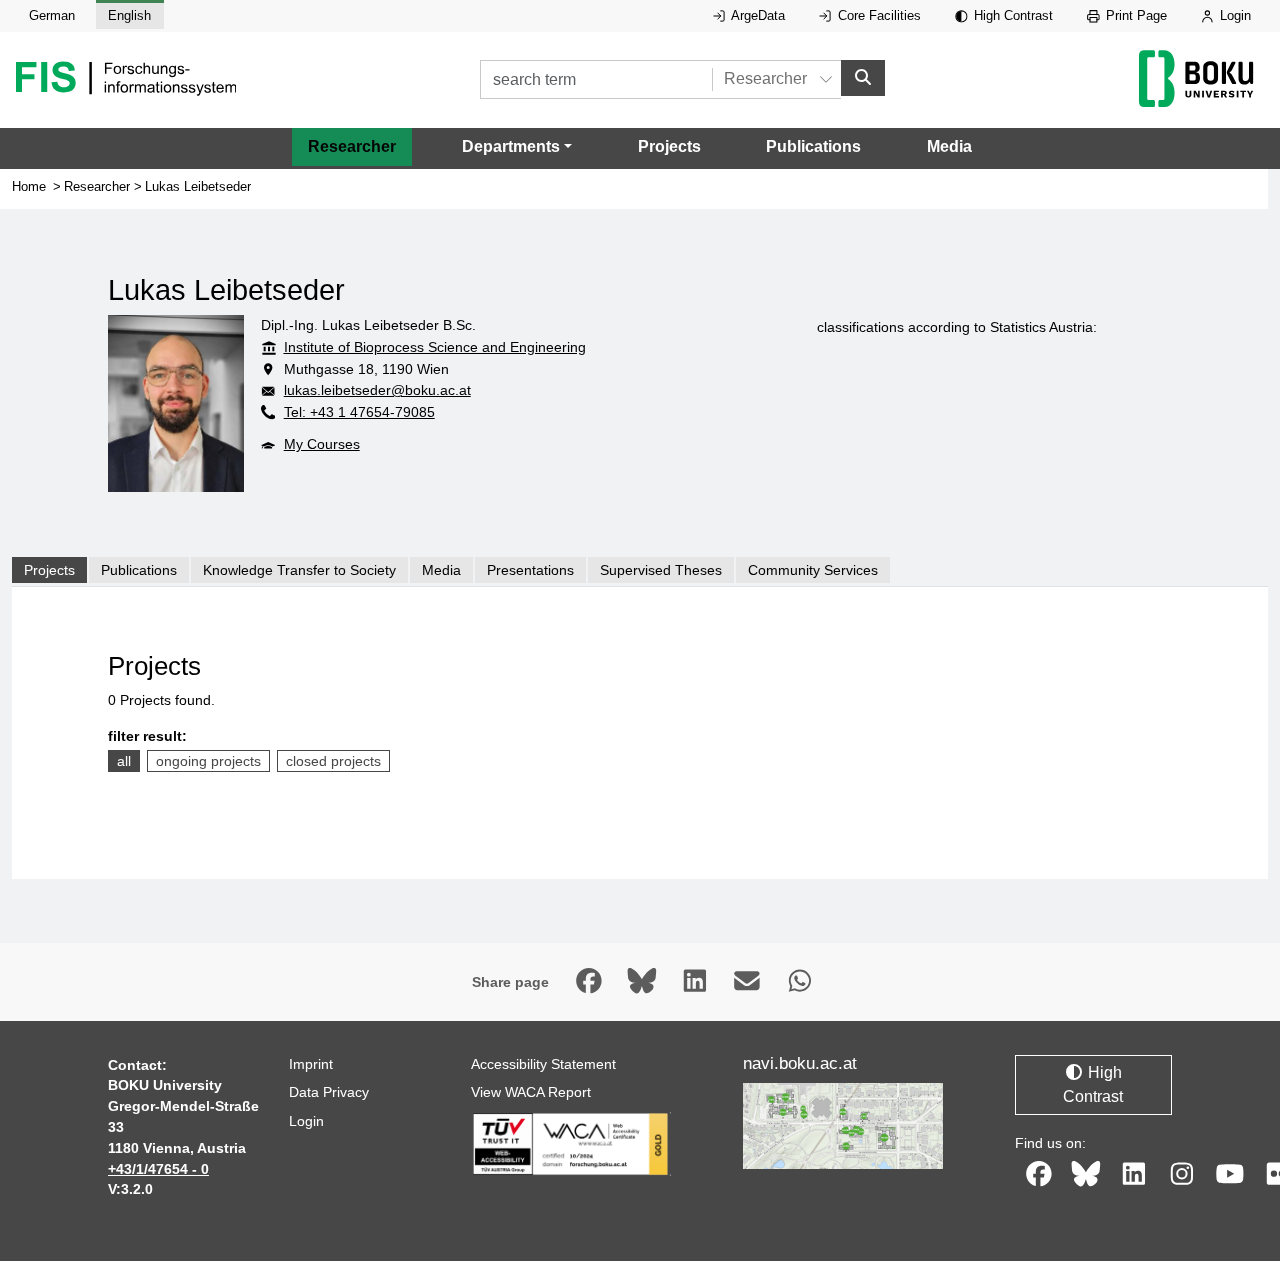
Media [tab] (441, 570)
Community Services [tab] (813, 570)
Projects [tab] (49, 570)
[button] (517, 147)
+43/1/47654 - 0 (158, 1169)
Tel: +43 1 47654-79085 (359, 412)
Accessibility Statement (543, 1064)
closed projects (333, 761)
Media (949, 146)
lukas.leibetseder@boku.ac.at (377, 390)
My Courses (322, 444)
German (52, 15)
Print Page (1134, 15)
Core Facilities (877, 15)
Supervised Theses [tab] (661, 570)
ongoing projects (208, 761)
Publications (813, 146)
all (124, 761)
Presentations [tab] (530, 570)
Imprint (311, 1064)
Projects (669, 146)
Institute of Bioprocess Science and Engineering (435, 347)
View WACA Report (531, 1092)
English (129, 15)
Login (1233, 15)
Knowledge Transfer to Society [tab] (299, 570)
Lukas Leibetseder (198, 186)
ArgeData (756, 15)
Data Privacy (329, 1092)
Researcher (352, 146)
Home (29, 186)
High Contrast (1011, 15)
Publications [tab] (139, 570)
